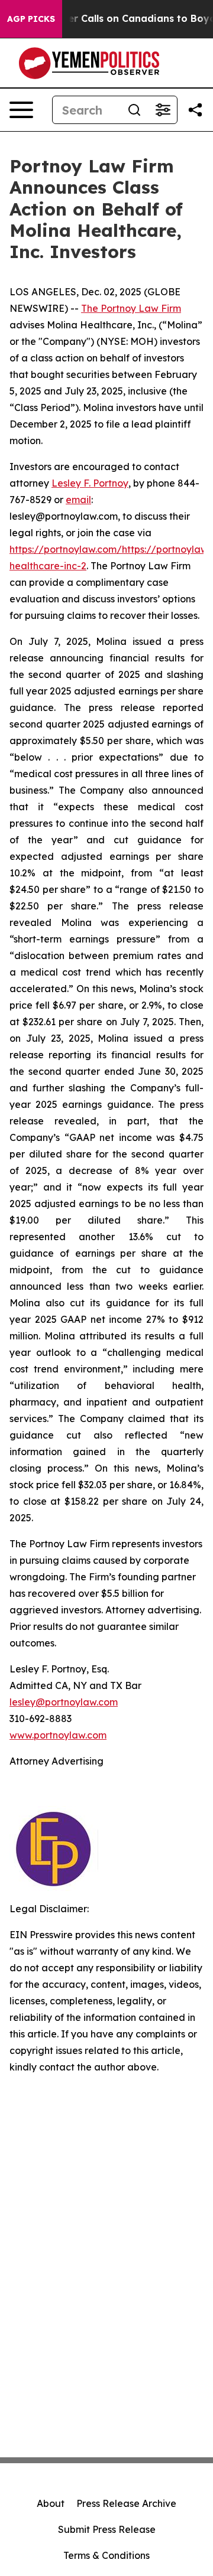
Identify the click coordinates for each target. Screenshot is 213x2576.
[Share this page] (195, 110)
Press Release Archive (126, 2503)
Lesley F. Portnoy (90, 483)
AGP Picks (31, 19)
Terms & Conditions (106, 2555)
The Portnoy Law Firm (131, 308)
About (51, 2503)
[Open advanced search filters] (163, 110)
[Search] (134, 110)
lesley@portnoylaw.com (64, 1702)
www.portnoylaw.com (58, 1735)
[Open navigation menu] (21, 110)
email (78, 500)
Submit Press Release (107, 2529)
